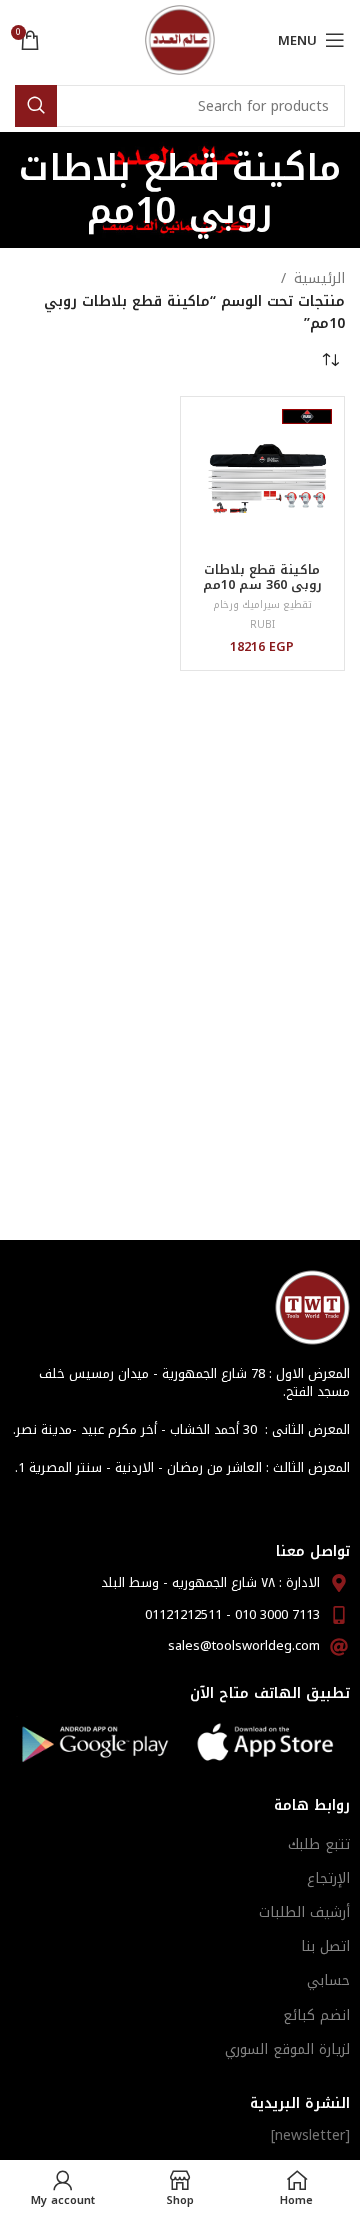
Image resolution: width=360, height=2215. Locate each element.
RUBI (262, 624)
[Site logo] (180, 39)
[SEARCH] (36, 106)
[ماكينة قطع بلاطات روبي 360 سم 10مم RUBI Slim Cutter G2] (263, 479)
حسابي (328, 1980)
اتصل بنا (325, 1946)
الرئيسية (319, 279)
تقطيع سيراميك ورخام (262, 604)
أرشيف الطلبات (304, 1912)
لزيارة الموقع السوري (287, 2049)
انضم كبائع (316, 2015)
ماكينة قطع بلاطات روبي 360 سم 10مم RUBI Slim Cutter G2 (262, 585)
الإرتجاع (328, 1878)
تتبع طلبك (319, 1844)
